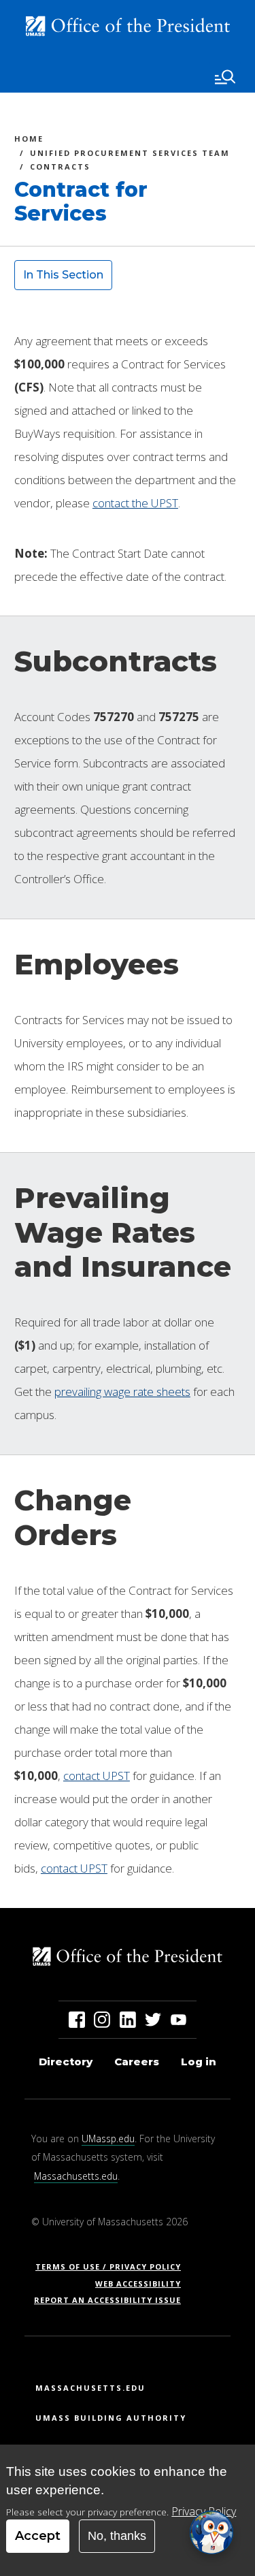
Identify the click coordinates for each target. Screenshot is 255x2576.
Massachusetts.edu (76, 2176)
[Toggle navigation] (225, 77)
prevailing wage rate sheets (122, 1392)
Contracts (60, 169)
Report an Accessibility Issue (113, 2300)
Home (29, 141)
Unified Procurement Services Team (130, 155)
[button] (211, 2532)
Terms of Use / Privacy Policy (113, 2267)
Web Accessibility (138, 2284)
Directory (66, 2062)
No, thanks (117, 2536)
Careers (137, 2062)
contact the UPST (135, 503)
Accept (38, 2536)
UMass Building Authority (111, 2418)
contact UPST (97, 1776)
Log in (199, 2062)
